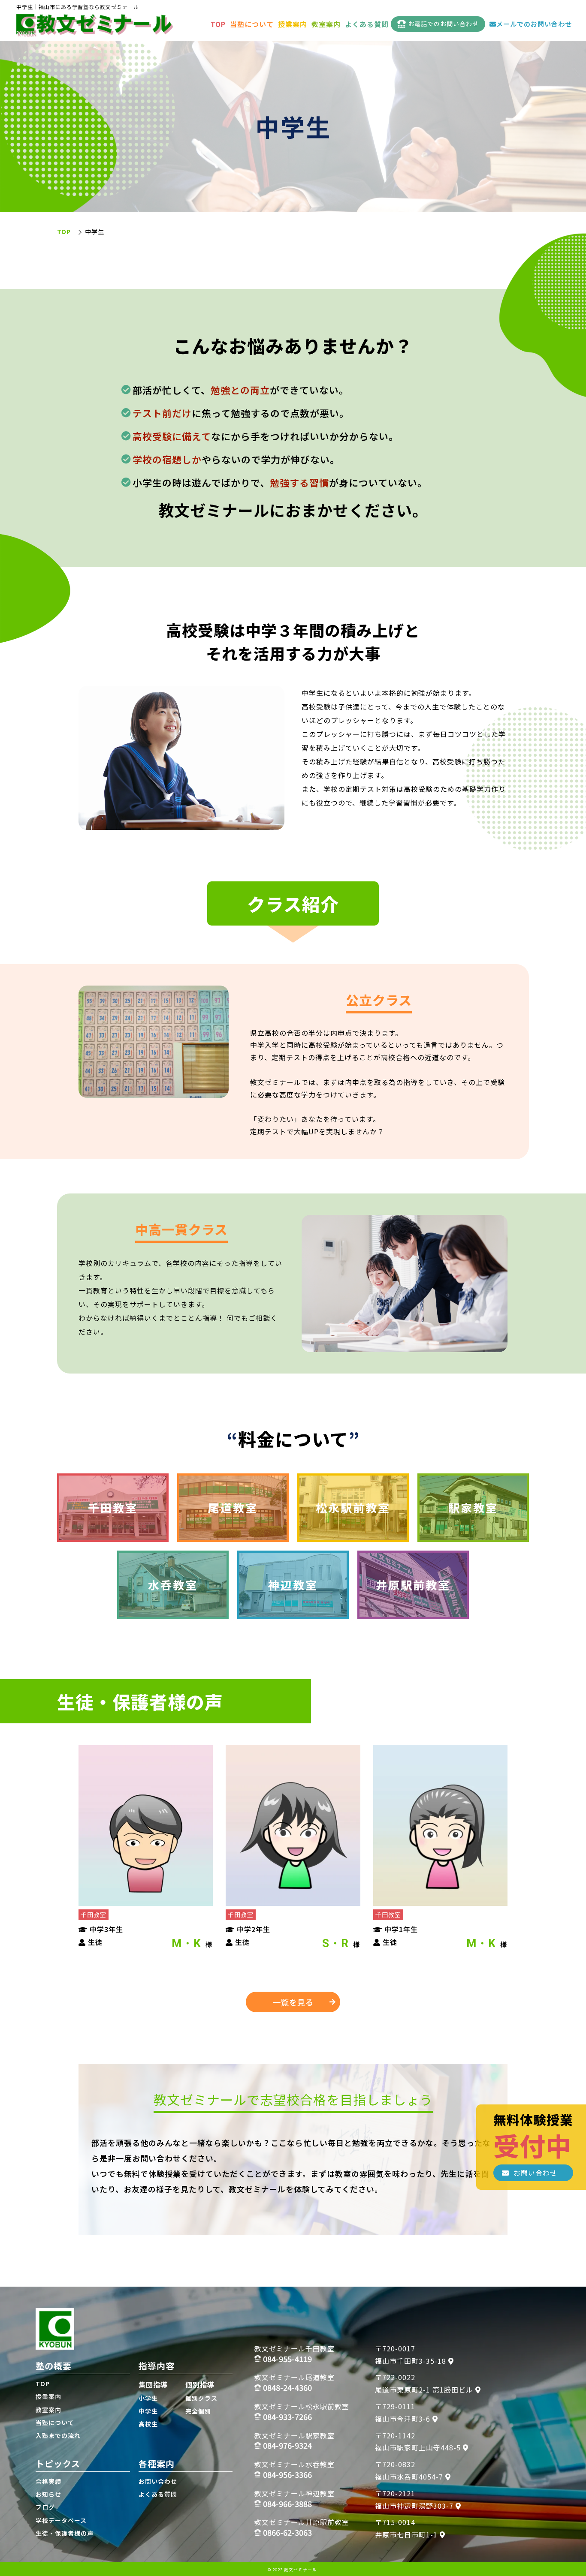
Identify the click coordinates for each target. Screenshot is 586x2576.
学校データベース (61, 2520)
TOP (218, 24)
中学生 (148, 2411)
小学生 (148, 2398)
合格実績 (48, 2481)
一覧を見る (293, 2002)
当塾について (252, 24)
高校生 (148, 2424)
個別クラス (201, 2398)
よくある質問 (367, 24)
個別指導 (200, 2384)
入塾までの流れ (58, 2435)
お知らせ (48, 2494)
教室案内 (326, 24)
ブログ (45, 2507)
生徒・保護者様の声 (65, 2533)
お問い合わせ (158, 2481)
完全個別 (198, 2411)
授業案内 (293, 24)
